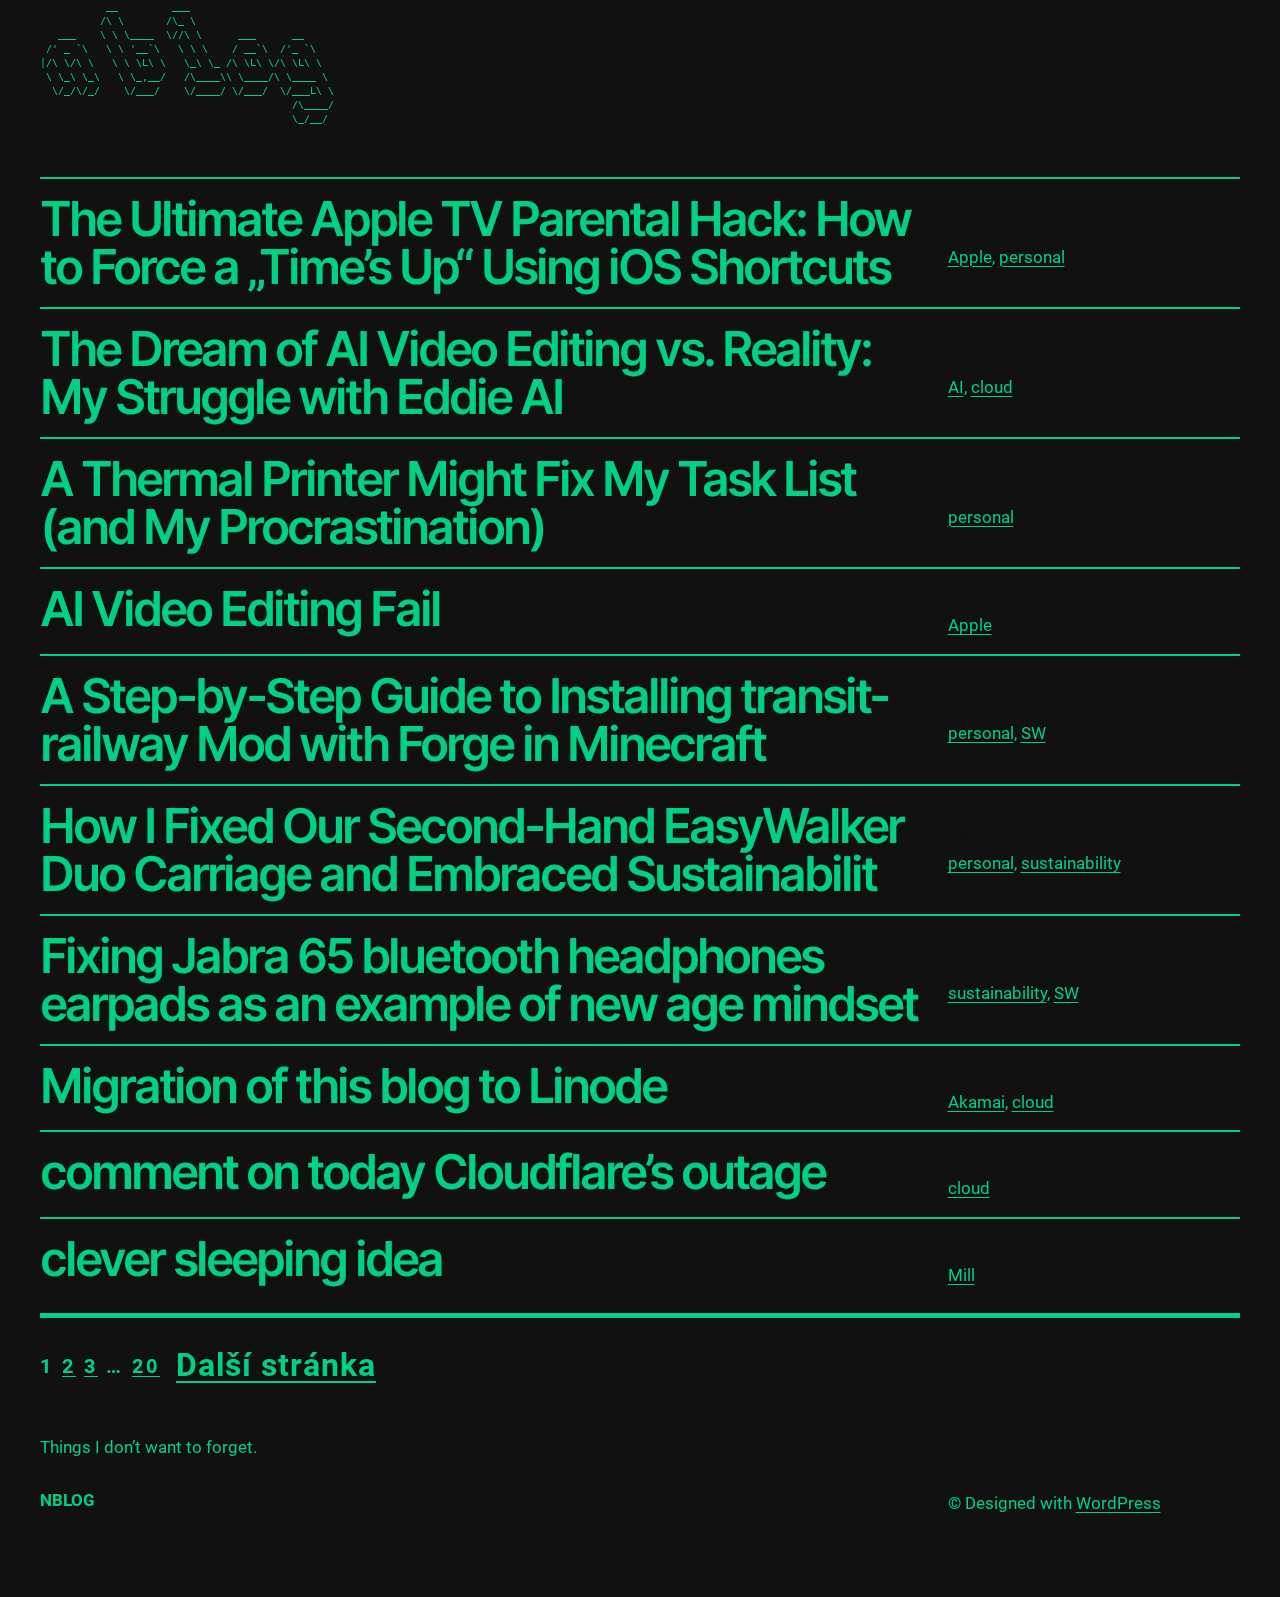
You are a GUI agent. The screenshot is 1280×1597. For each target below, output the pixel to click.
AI (956, 387)
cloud (992, 387)
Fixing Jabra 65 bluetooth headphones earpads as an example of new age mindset (478, 980)
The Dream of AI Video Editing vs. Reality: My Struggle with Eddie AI (455, 373)
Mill (961, 1275)
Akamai (976, 1102)
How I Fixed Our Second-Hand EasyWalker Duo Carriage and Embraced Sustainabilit (471, 850)
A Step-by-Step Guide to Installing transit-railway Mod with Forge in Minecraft (464, 720)
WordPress (1118, 1503)
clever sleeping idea (241, 1259)
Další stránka (276, 1365)
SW (1033, 733)
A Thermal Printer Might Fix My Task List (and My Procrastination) (447, 503)
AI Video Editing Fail (240, 609)
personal (1032, 257)
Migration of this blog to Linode (353, 1086)
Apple (970, 257)
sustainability (1071, 863)
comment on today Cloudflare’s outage (432, 1172)
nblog (67, 1500)
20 (146, 1366)
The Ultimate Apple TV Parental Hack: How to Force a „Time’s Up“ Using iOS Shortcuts (475, 243)
